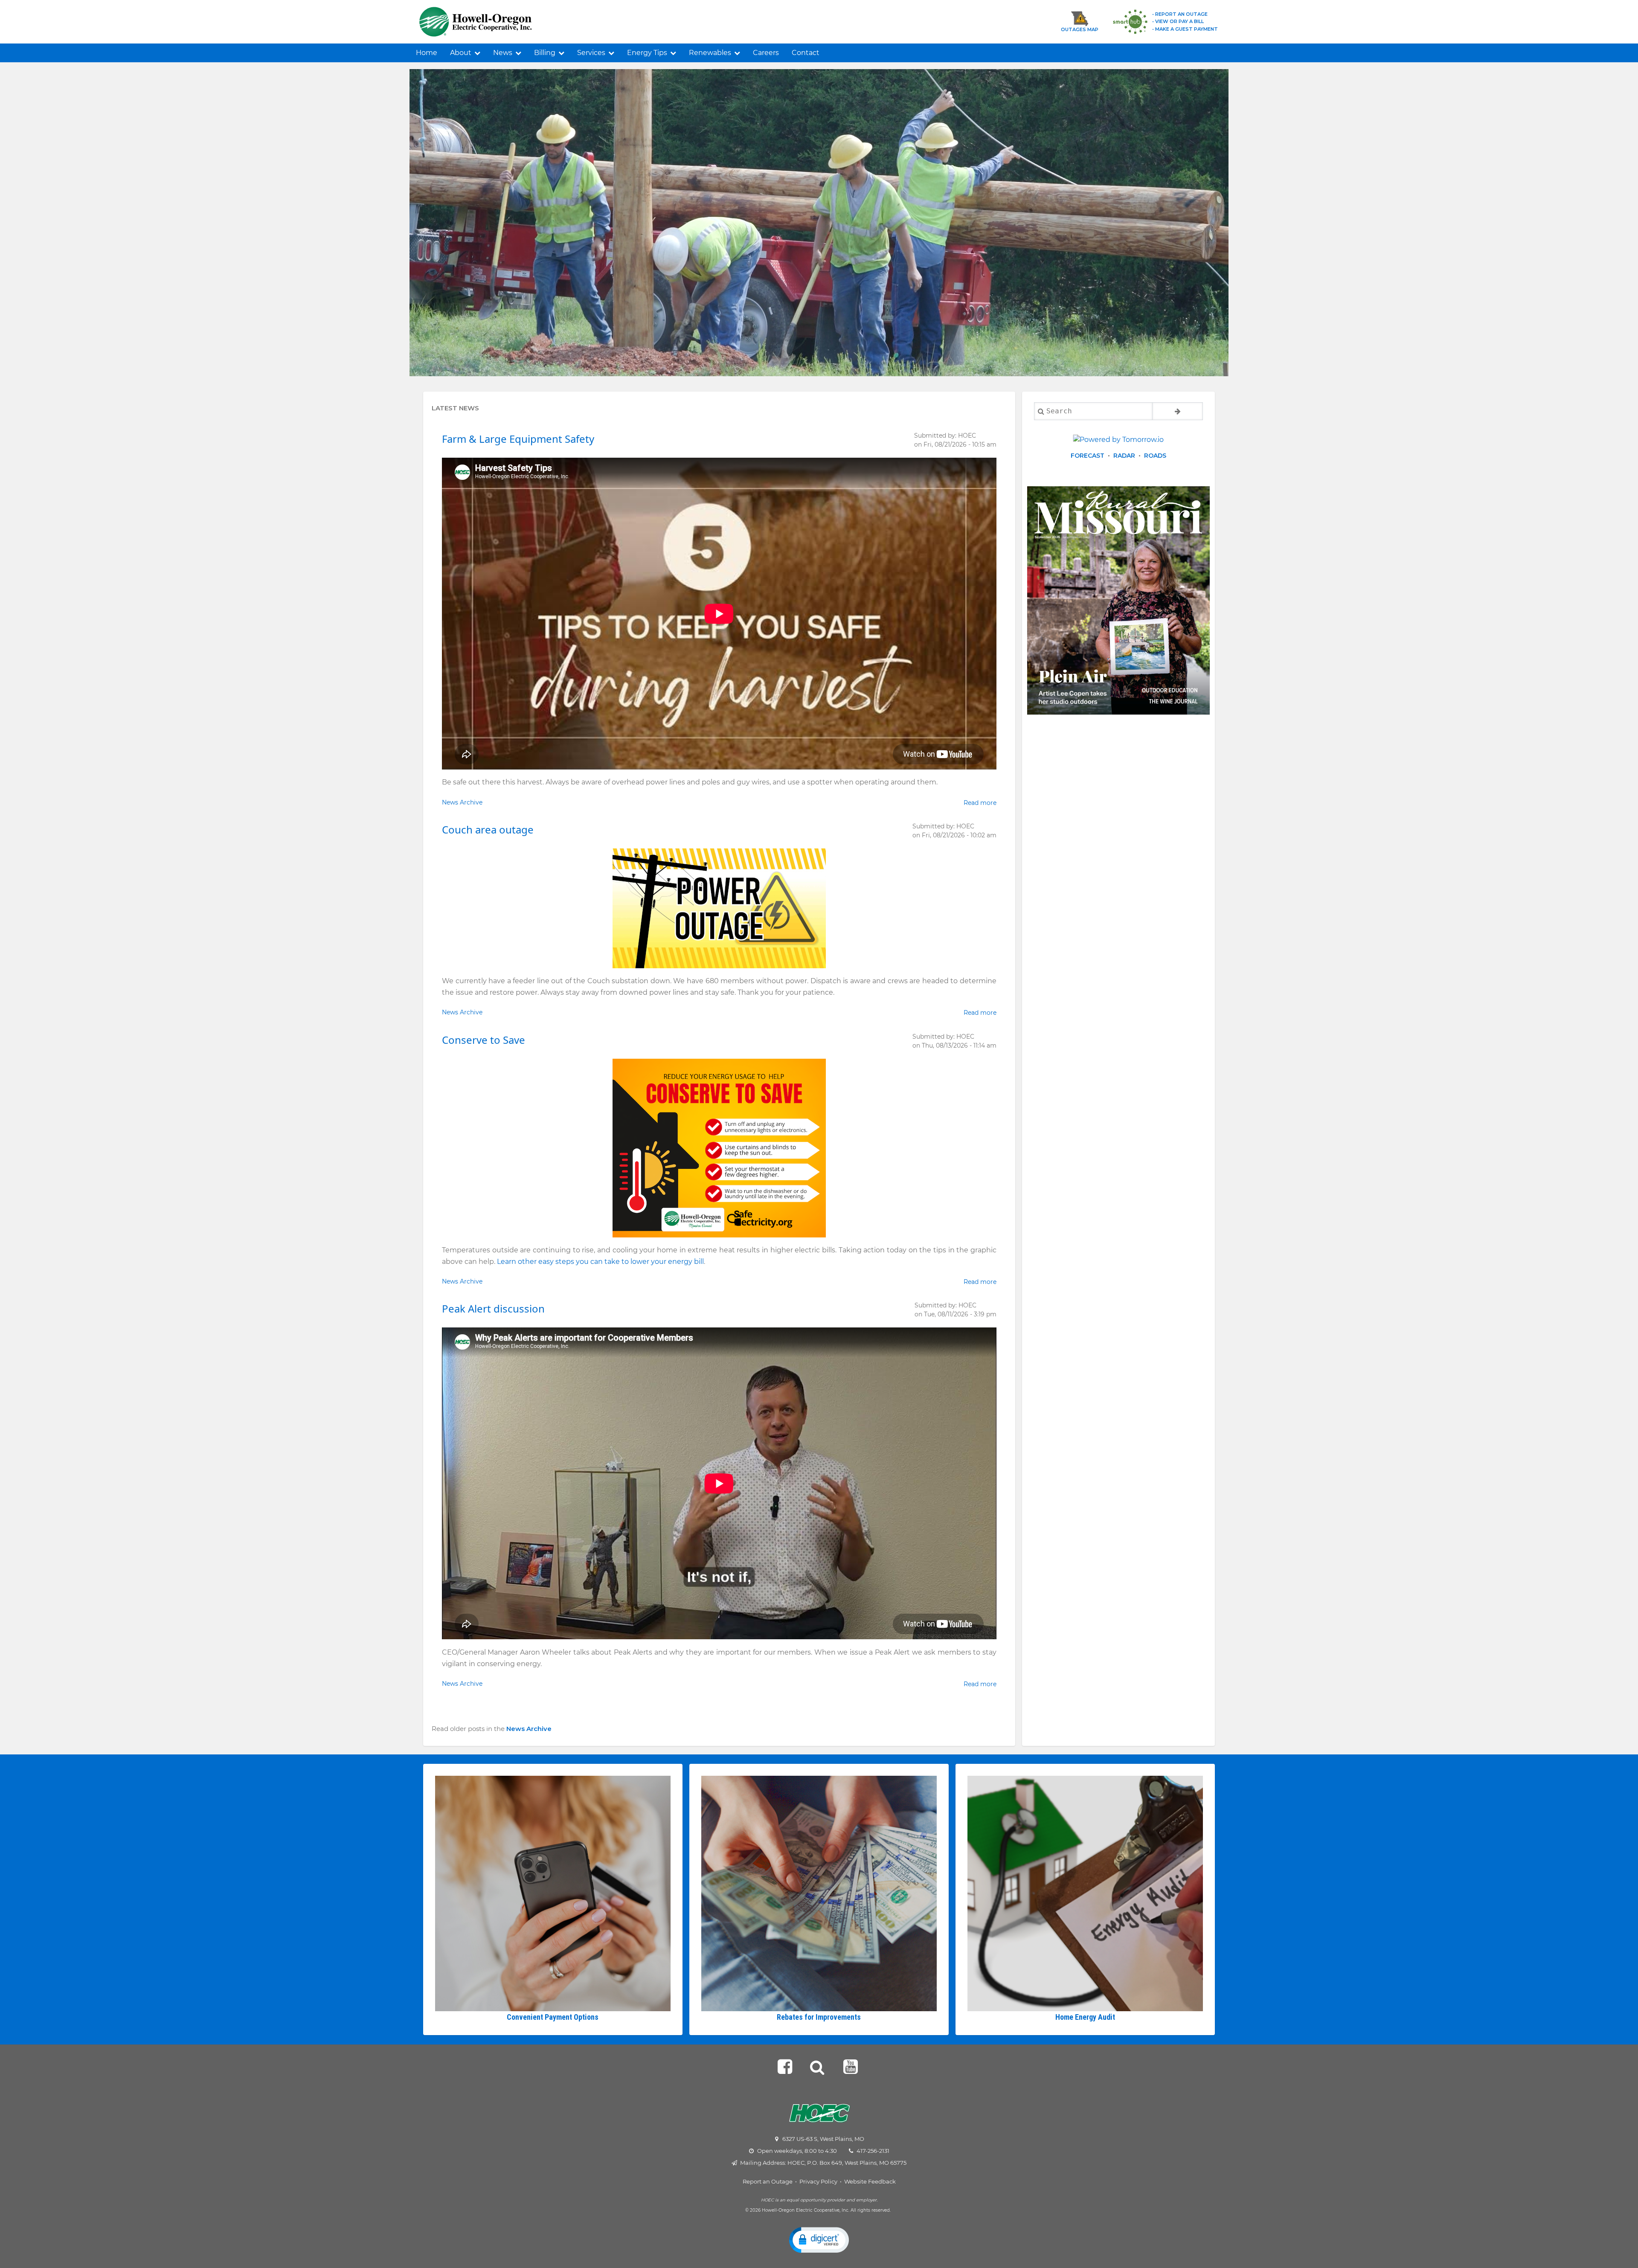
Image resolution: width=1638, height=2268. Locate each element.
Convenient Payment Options (553, 2017)
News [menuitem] (503, 53)
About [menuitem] (461, 53)
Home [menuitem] (427, 53)
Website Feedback (870, 2181)
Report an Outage (768, 2181)
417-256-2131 (873, 2151)
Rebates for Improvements (819, 2017)
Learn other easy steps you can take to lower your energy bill (600, 1262)
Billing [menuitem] (545, 53)
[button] (819, 2239)
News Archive (462, 802)
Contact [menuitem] (806, 53)
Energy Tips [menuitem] (647, 53)
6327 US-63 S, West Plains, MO (823, 2139)
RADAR (1124, 456)
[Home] (500, 22)
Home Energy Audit (1085, 2017)
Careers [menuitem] (766, 53)
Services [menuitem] (591, 53)
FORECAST (1088, 456)
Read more (980, 803)
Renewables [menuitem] (710, 53)
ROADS (1155, 456)
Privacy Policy (818, 2181)
